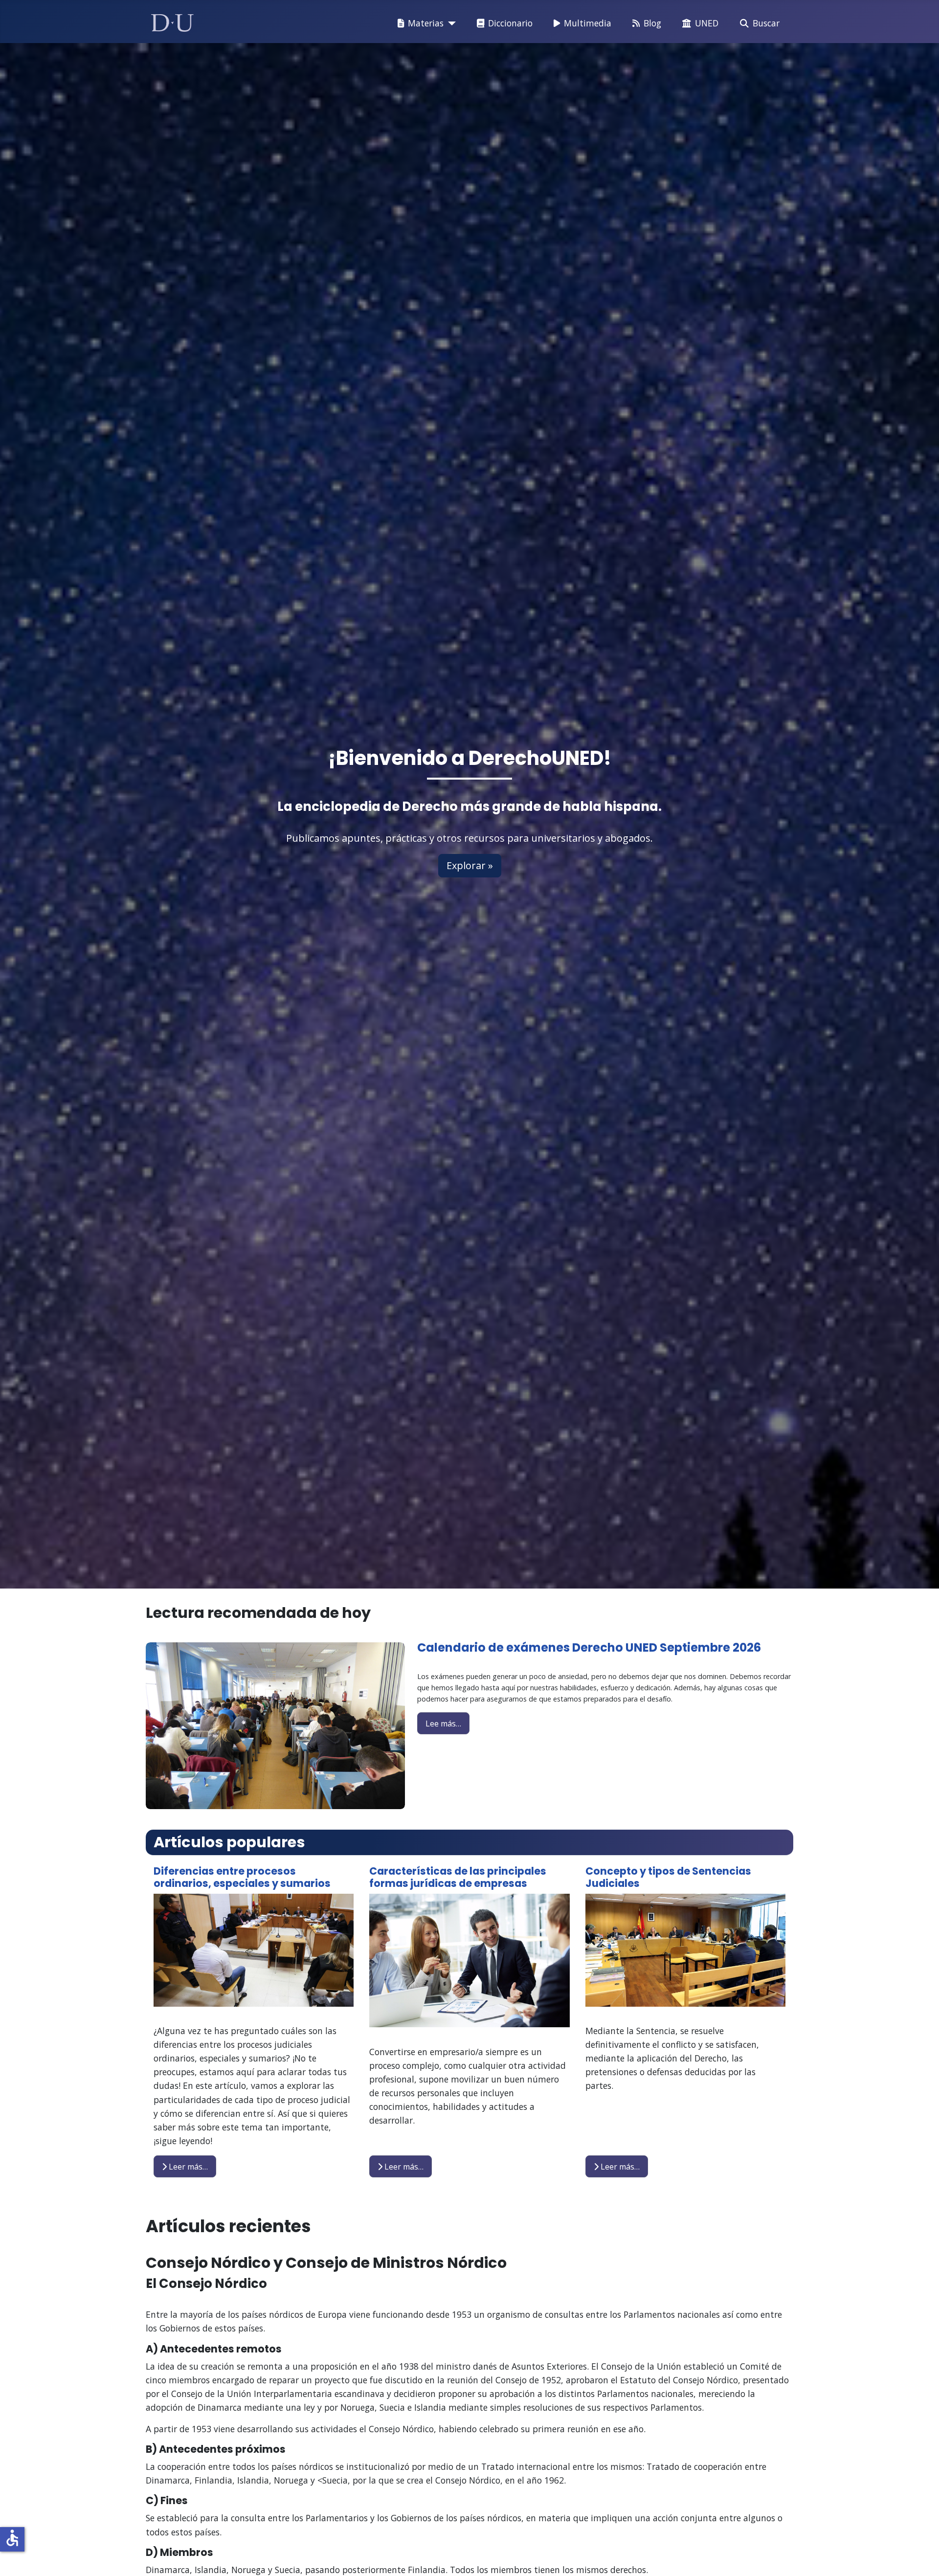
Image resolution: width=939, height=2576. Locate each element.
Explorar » (470, 865)
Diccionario (510, 23)
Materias (426, 23)
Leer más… (187, 2167)
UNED (707, 23)
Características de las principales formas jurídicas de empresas (458, 1877)
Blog (652, 23)
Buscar (766, 23)
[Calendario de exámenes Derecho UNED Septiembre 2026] (275, 1725)
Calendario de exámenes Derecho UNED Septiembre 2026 (589, 1647)
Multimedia (588, 23)
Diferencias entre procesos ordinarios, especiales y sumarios (242, 1877)
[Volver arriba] (921, 2556)
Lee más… (443, 1724)
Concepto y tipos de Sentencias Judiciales (668, 1877)
